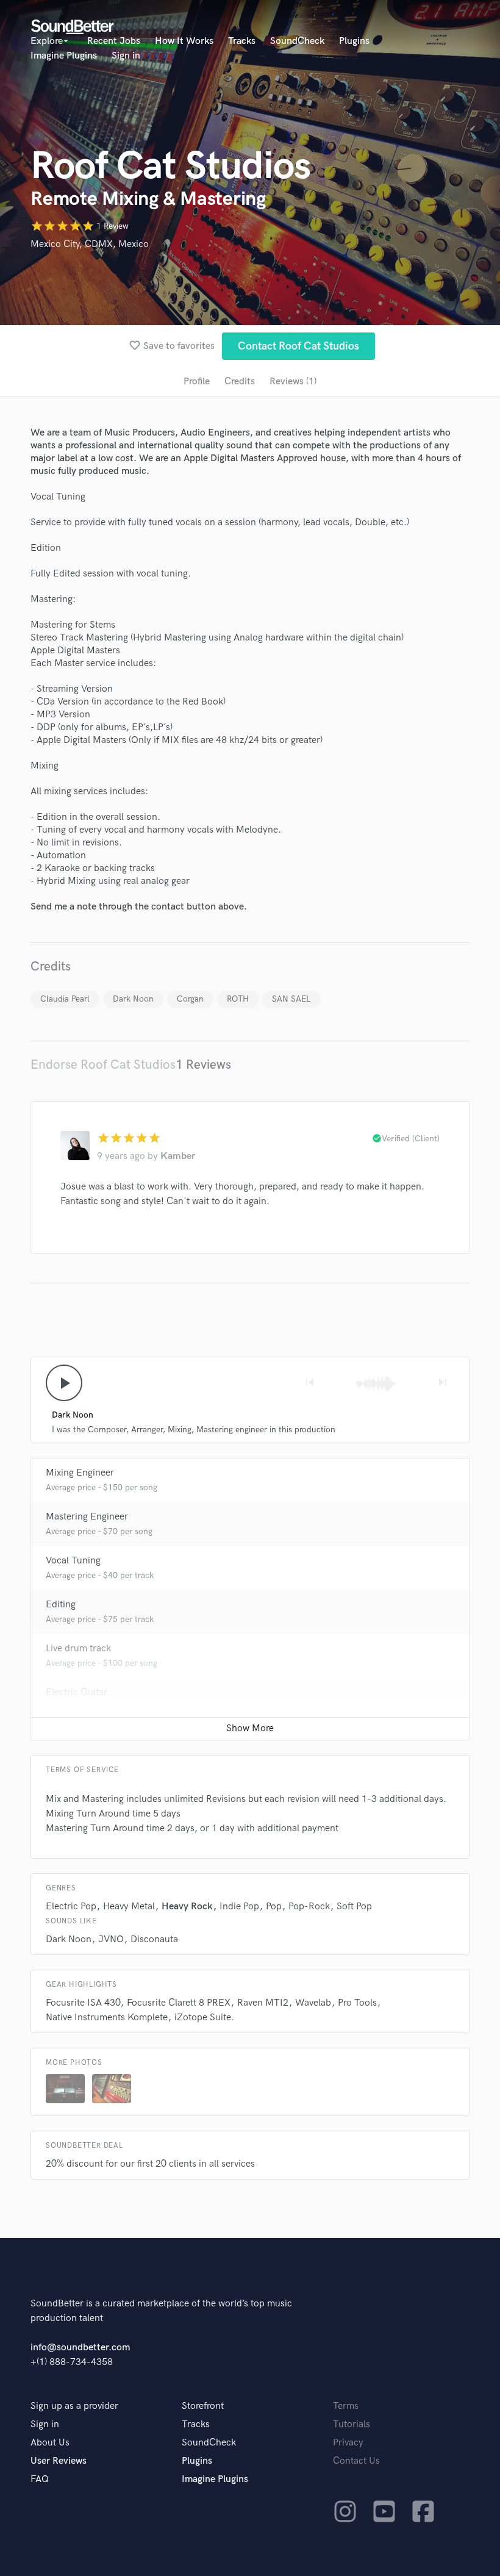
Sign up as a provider (74, 2406)
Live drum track (78, 1649)
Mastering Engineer (87, 1517)
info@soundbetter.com (80, 2348)
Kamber (178, 1156)
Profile (197, 382)
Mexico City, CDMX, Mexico (90, 244)
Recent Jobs (114, 41)
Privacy (348, 2443)
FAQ (40, 2479)
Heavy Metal (129, 1907)
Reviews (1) (293, 382)
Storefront (203, 2406)
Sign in (126, 56)
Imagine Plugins (64, 56)
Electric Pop (71, 1907)
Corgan (190, 999)
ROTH (238, 999)
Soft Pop (354, 1907)
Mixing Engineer (80, 1473)
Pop (274, 1907)
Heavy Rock (187, 1907)
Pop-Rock (309, 1907)
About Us (50, 2443)
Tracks (242, 41)
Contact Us (356, 2461)
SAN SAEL (291, 999)
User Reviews (59, 2461)
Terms (346, 2406)
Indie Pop (239, 1907)
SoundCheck (297, 41)
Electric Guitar (77, 1692)
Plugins (354, 41)
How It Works (184, 41)
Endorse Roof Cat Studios (103, 1065)
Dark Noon (133, 999)
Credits (240, 382)
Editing (61, 1605)
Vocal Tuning (73, 1561)
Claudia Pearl (65, 999)
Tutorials (352, 2424)
